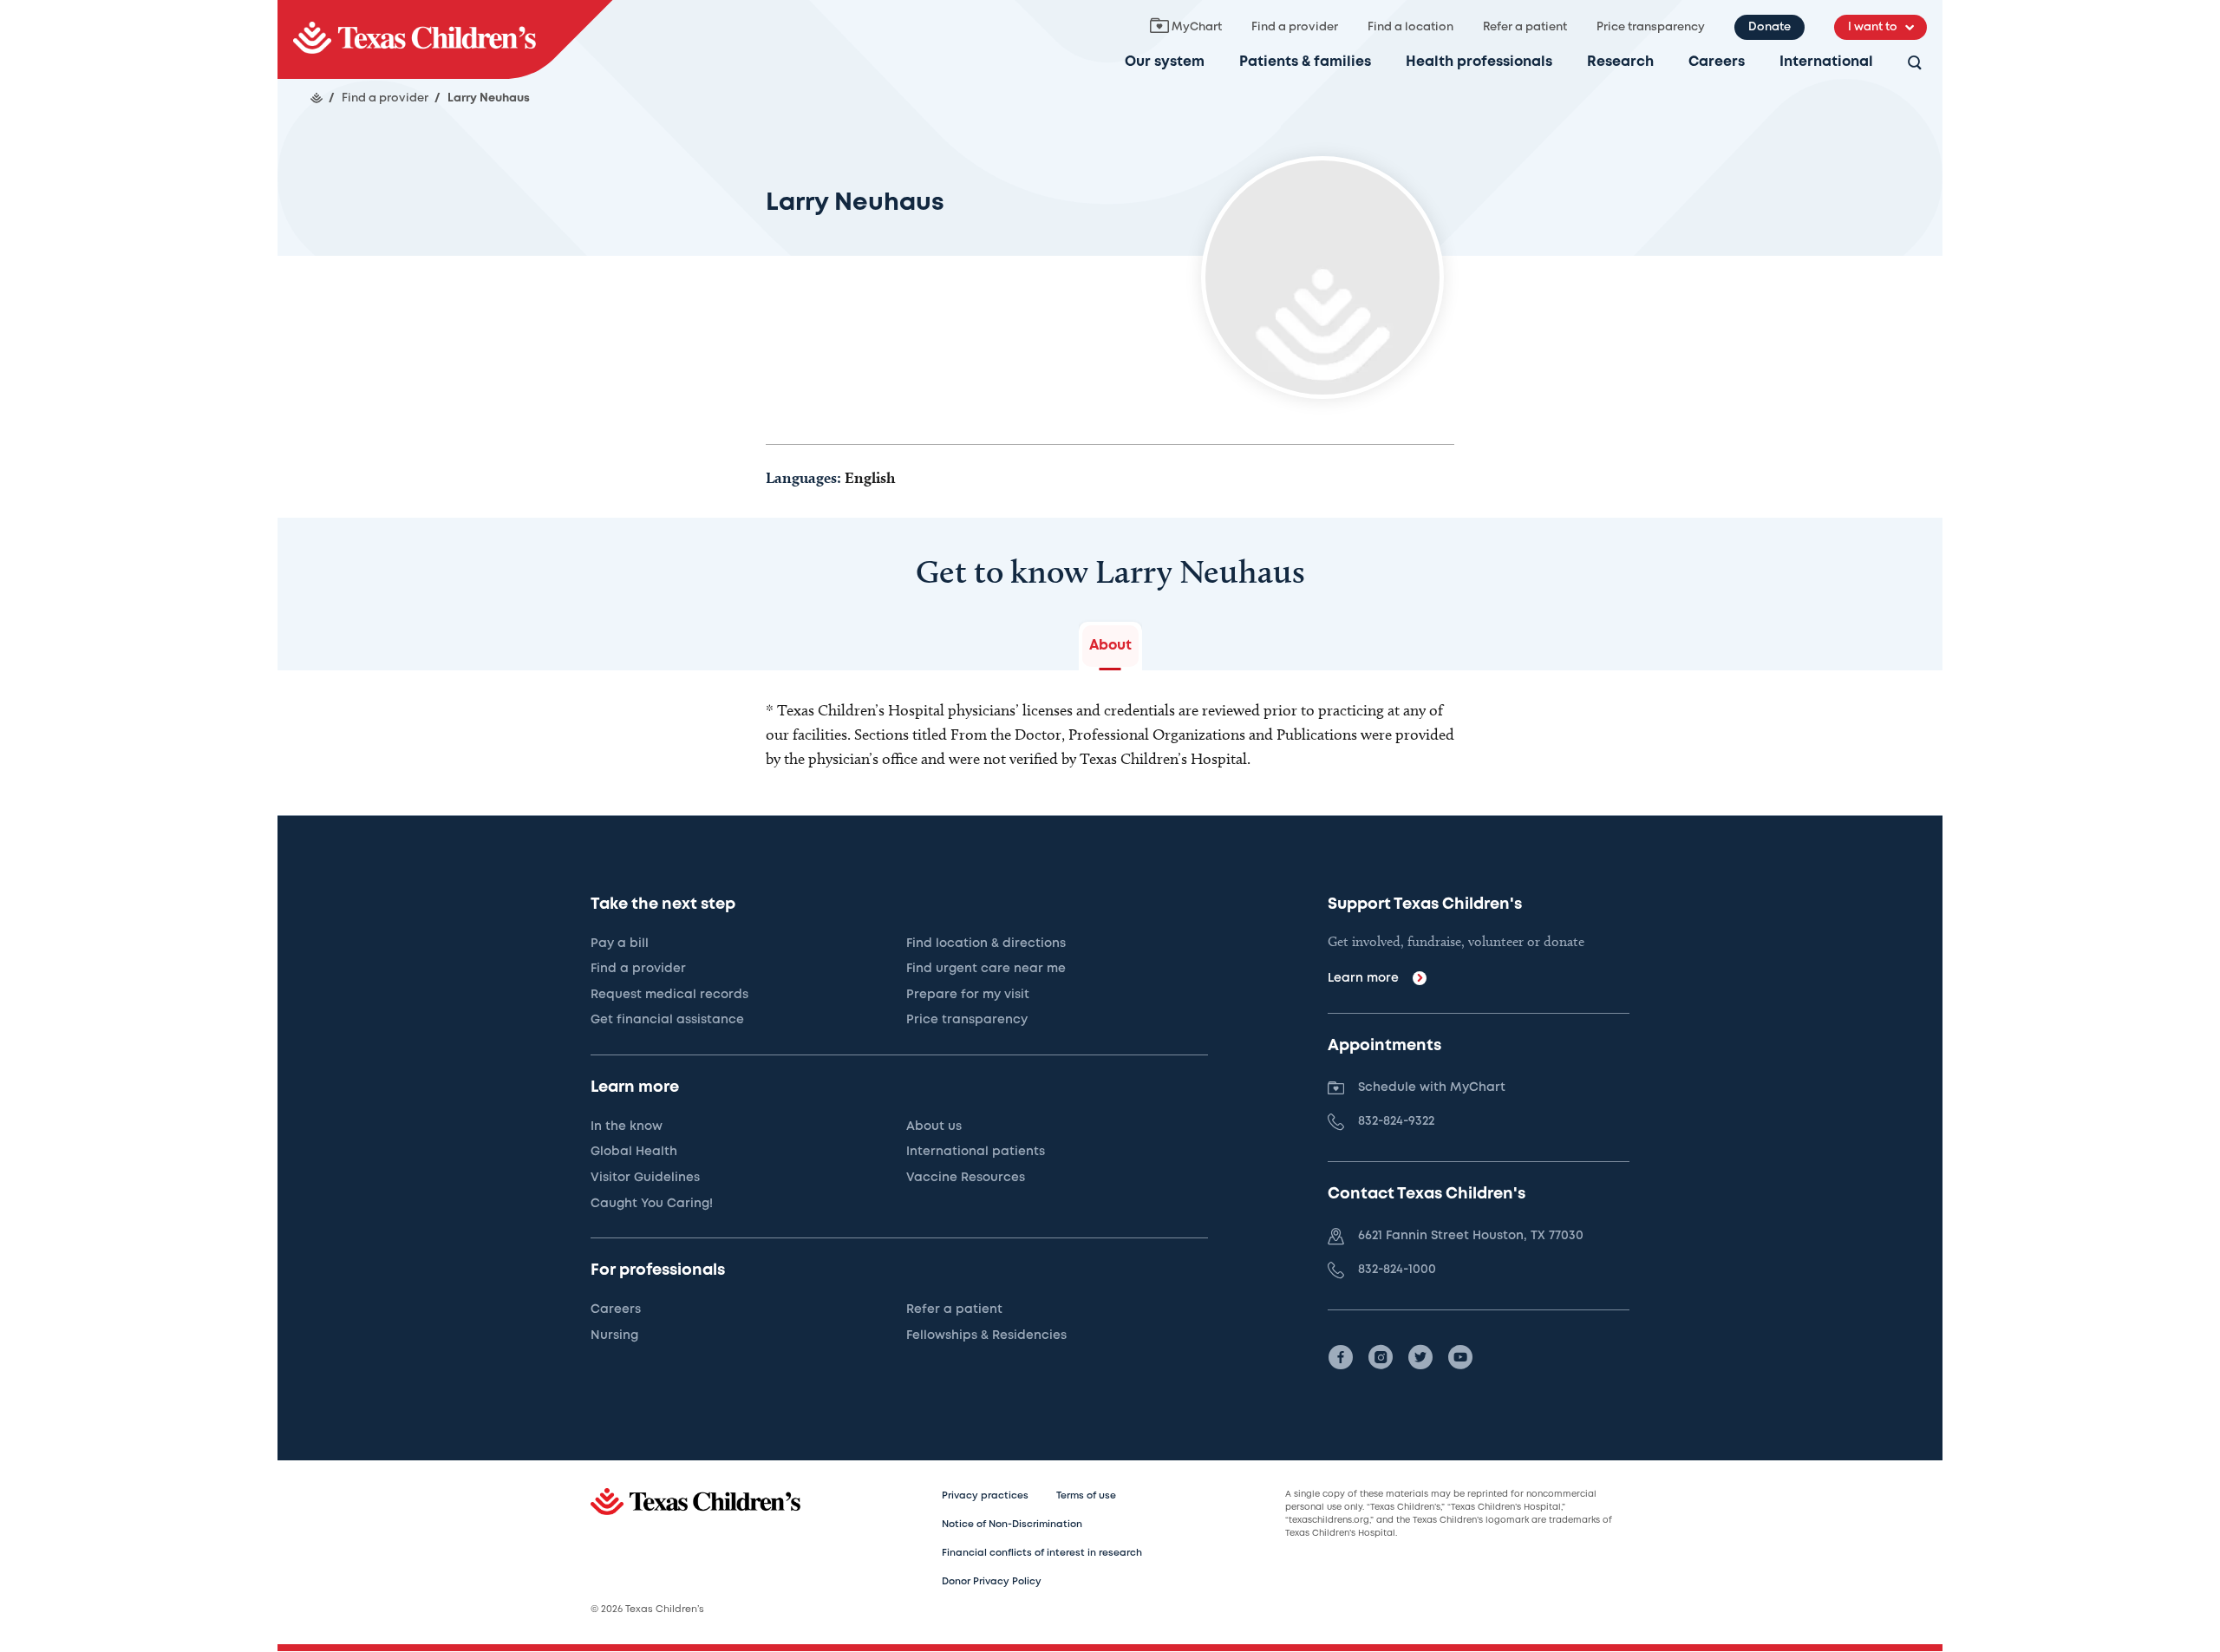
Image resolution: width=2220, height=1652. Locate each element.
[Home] (317, 98)
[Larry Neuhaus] (445, 39)
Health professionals (1479, 62)
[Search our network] (1915, 64)
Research (1620, 62)
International (1826, 62)
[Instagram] (1381, 1357)
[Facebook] (1341, 1357)
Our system (1165, 62)
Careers (1717, 62)
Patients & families (1305, 62)
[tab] (1110, 646)
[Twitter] (1420, 1357)
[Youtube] (1460, 1357)
